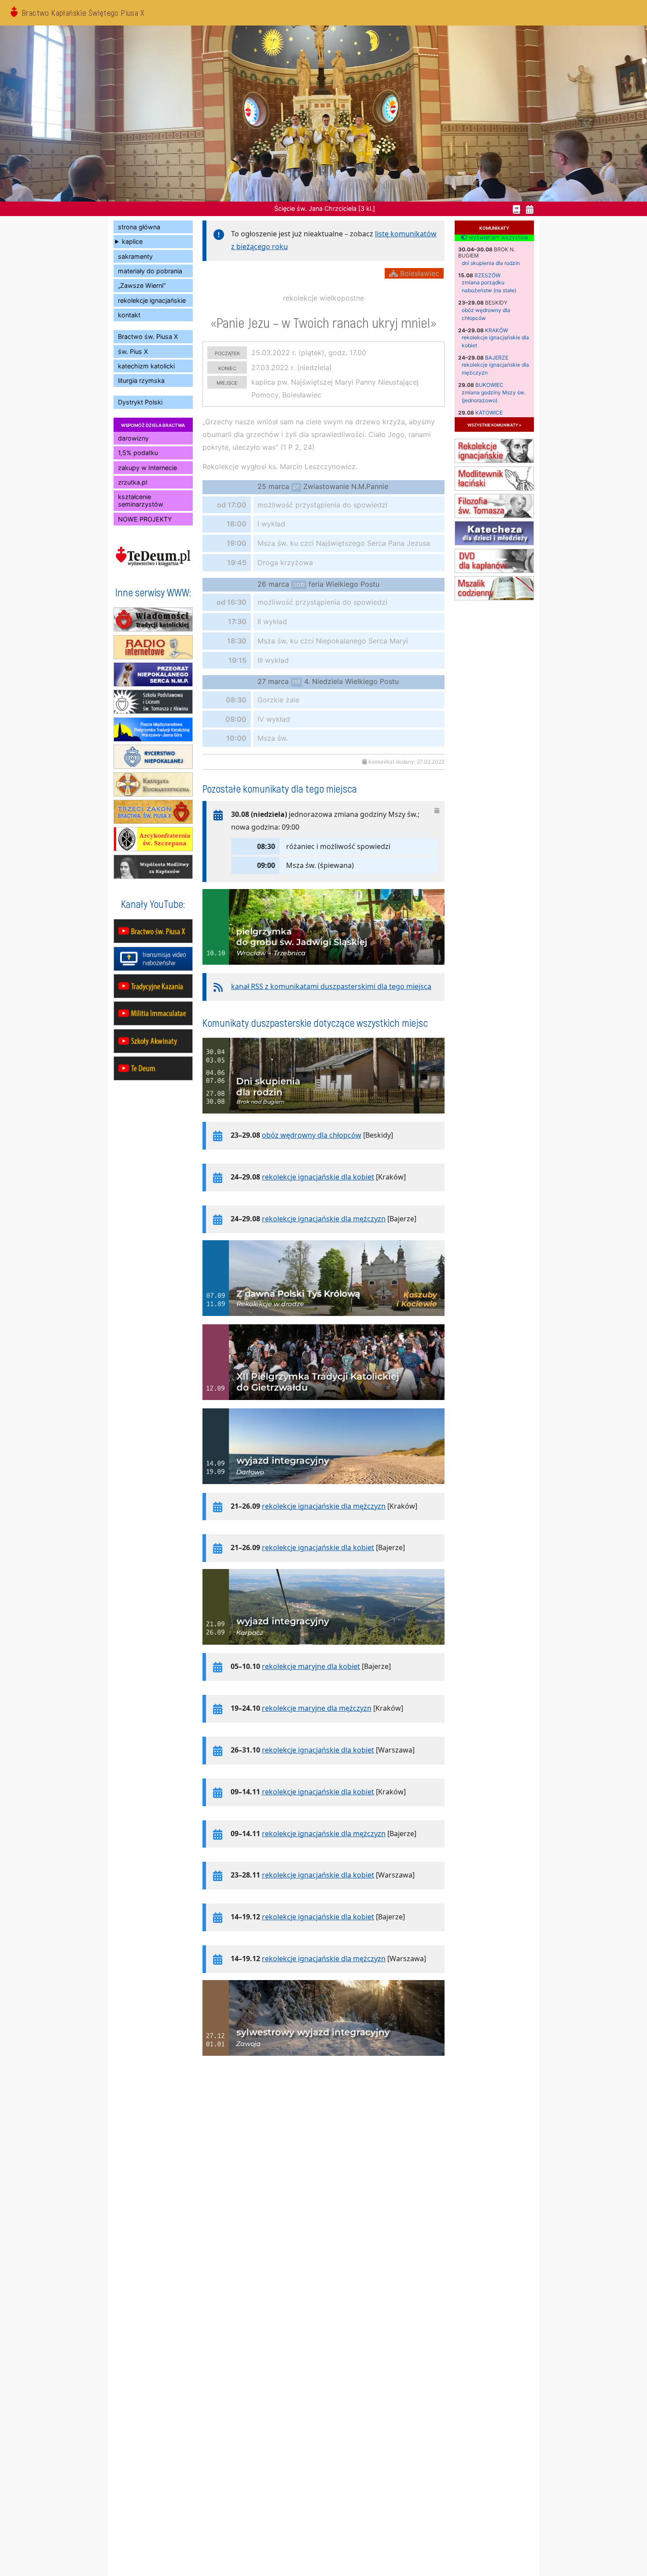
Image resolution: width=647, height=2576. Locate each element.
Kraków (496, 330)
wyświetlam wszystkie (497, 238)
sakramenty (135, 256)
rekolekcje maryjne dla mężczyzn (317, 1708)
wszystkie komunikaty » (494, 424)
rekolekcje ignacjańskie (152, 300)
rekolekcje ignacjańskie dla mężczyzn (324, 1219)
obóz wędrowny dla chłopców (312, 1135)
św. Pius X (133, 351)
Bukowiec (489, 385)
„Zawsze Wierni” (142, 285)
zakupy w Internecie (147, 468)
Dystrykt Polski (140, 402)
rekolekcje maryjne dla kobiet (311, 1666)
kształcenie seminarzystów (141, 500)
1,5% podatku (138, 453)
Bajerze (497, 358)
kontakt (129, 315)
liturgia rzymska (141, 380)
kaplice (132, 241)
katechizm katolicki (146, 366)
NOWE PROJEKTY (145, 519)
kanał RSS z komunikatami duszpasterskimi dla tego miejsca (331, 986)
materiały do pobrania (150, 271)
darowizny (133, 438)
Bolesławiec (419, 273)
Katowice (489, 413)
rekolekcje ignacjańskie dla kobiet (318, 1177)
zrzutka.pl (132, 482)
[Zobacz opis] (323, 969)
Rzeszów (487, 275)
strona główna (139, 227)
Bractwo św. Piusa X (148, 336)
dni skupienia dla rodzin (491, 263)
